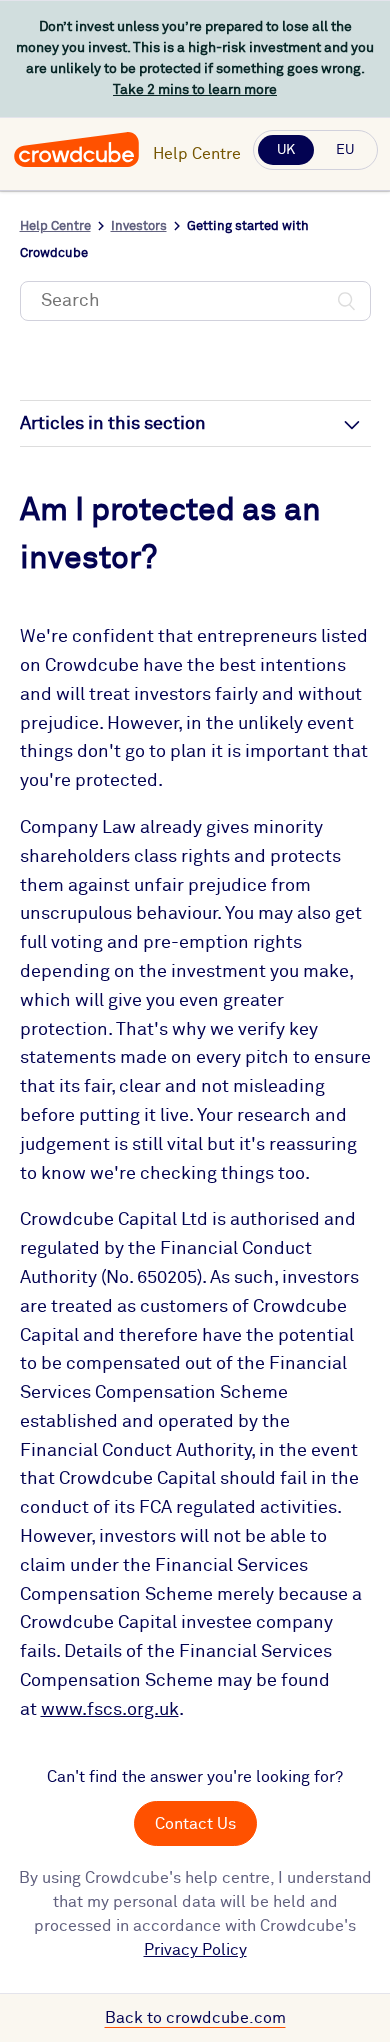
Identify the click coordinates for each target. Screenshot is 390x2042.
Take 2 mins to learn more (195, 90)
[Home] (76, 164)
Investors (139, 226)
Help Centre (197, 154)
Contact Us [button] (195, 1824)
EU (345, 150)
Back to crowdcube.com (195, 2018)
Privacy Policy (195, 1950)
